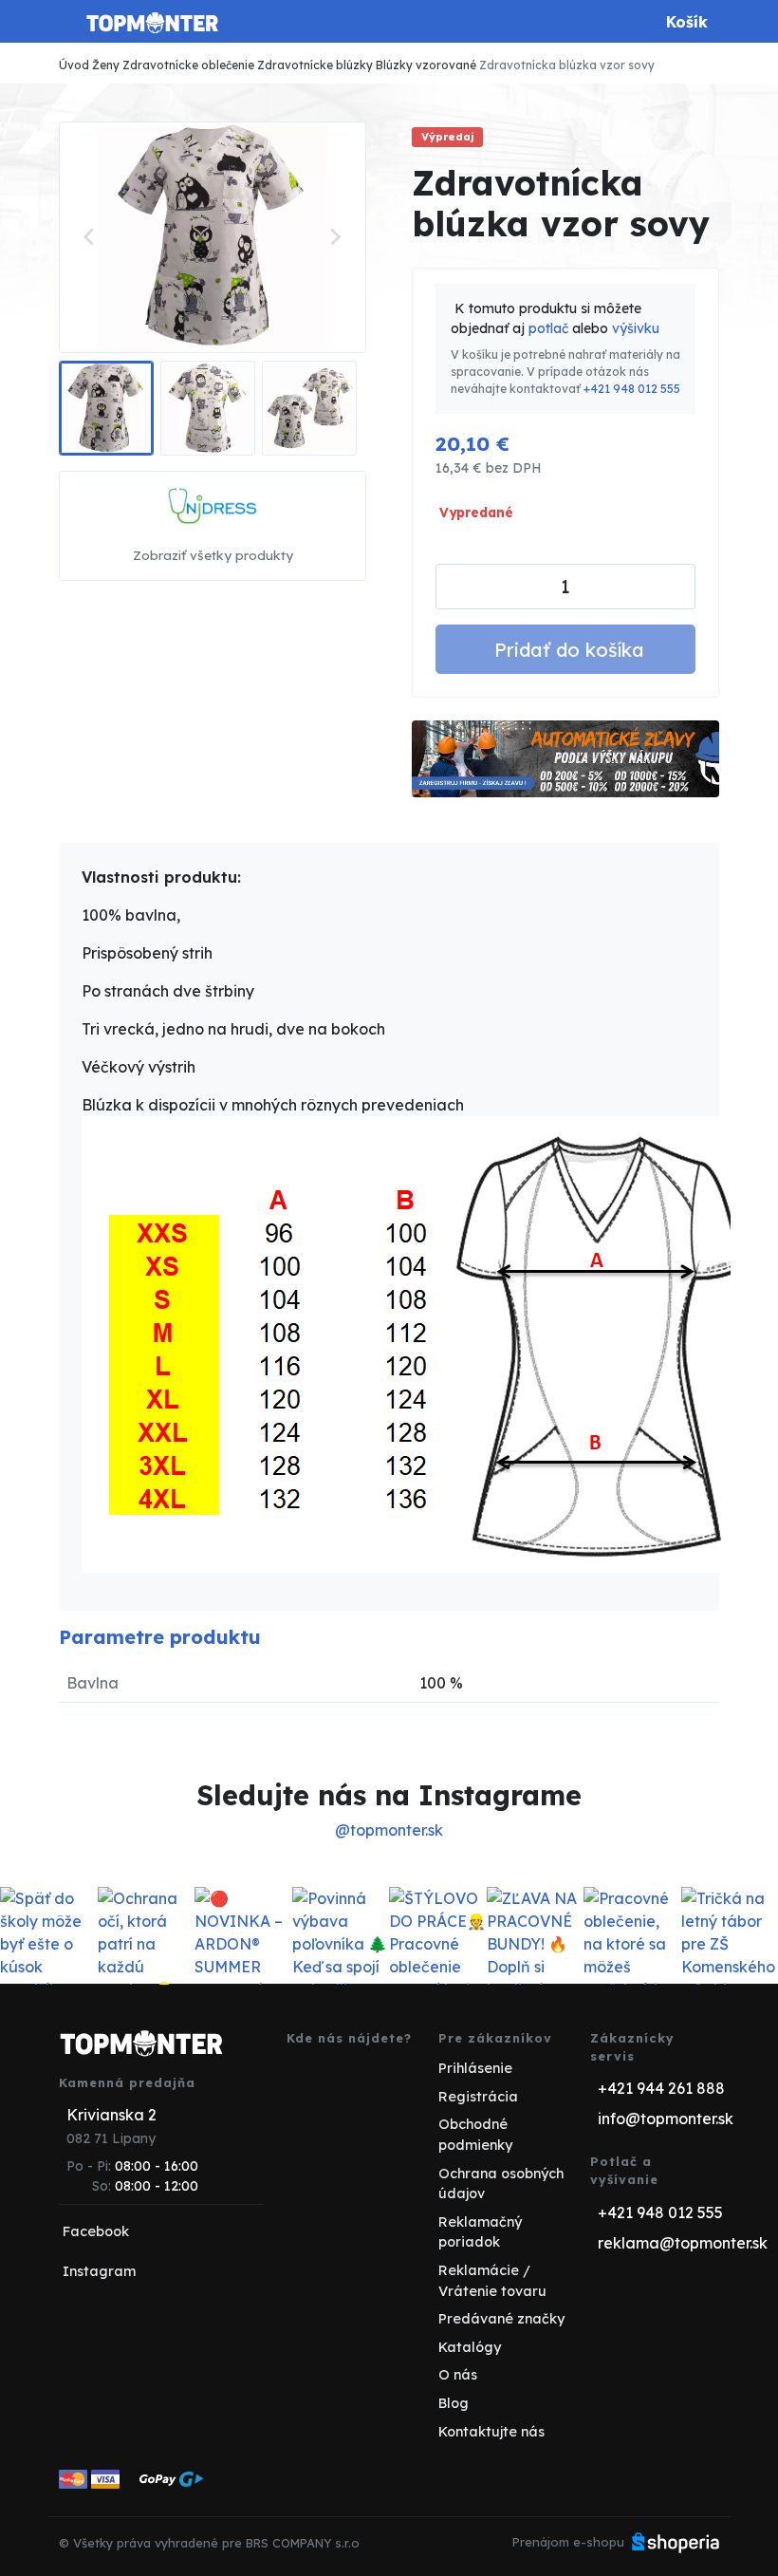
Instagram (99, 2271)
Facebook (96, 2231)
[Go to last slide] (90, 237)
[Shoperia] (676, 2542)
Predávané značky (501, 2319)
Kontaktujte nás (491, 2432)
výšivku (636, 328)
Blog (454, 2403)
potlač (548, 328)
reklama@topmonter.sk (683, 2243)
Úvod (74, 65)
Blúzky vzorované (426, 65)
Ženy (106, 65)
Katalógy (470, 2347)
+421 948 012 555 (632, 389)
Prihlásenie (475, 2068)
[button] (106, 408)
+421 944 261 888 (661, 2088)
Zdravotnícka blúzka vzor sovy (567, 65)
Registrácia (478, 2097)
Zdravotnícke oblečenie (188, 65)
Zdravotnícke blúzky (315, 65)
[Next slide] (335, 237)
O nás (458, 2375)
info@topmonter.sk (666, 2119)
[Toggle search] (628, 22)
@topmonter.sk (389, 1830)
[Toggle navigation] (70, 28)
